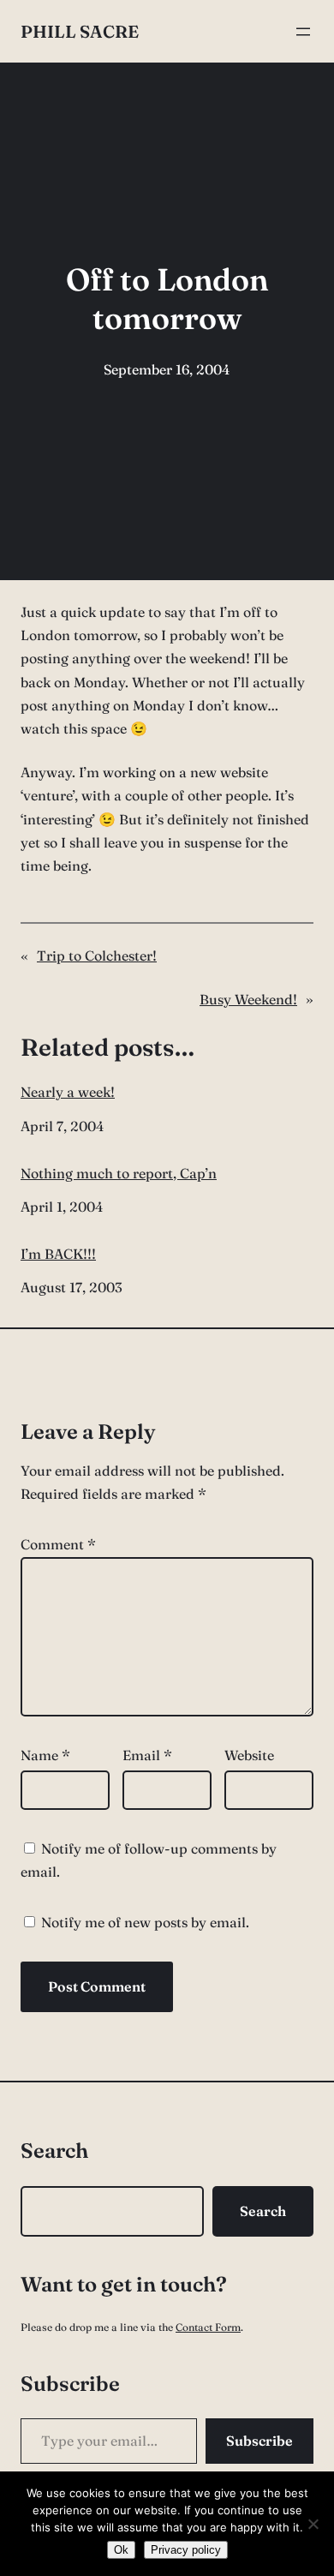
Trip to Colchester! (97, 956)
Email (147, 1755)
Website (249, 1755)
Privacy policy (186, 2550)
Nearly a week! (68, 1092)
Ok (121, 2550)
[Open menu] (303, 32)
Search (263, 2211)
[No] (313, 2524)
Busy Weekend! (248, 999)
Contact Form (208, 2327)
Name (45, 1755)
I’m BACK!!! (58, 1254)
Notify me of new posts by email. (145, 1922)
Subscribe (259, 2441)
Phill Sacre (80, 31)
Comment (58, 1544)
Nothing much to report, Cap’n (119, 1174)
